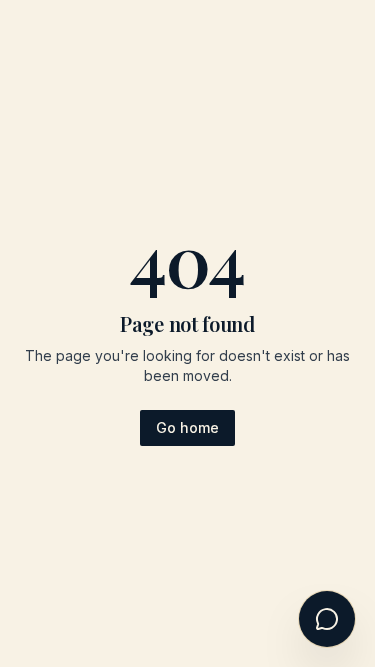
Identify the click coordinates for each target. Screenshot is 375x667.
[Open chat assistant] (327, 619)
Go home (187, 427)
